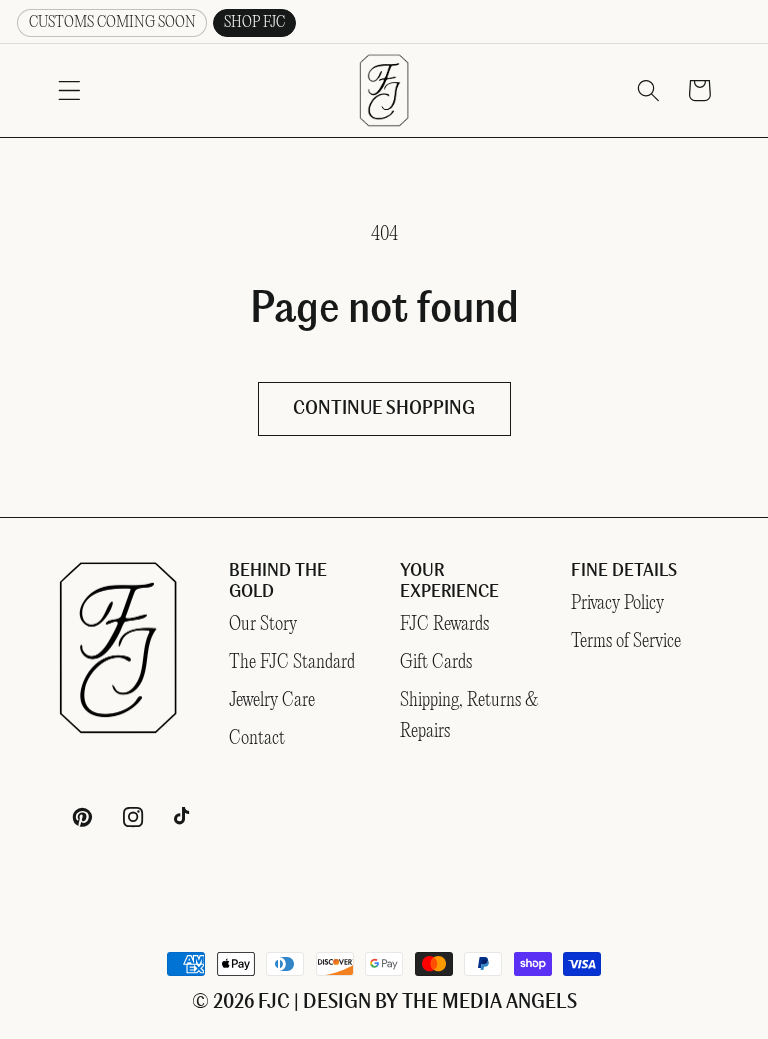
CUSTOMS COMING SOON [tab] (112, 22)
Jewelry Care (272, 700)
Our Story (263, 624)
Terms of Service (626, 641)
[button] (69, 90)
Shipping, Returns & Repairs (469, 716)
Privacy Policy (617, 603)
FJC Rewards (444, 624)
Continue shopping (384, 408)
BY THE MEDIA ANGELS (476, 1003)
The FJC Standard (292, 662)
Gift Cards (436, 662)
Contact (257, 738)
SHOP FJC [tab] (254, 22)
